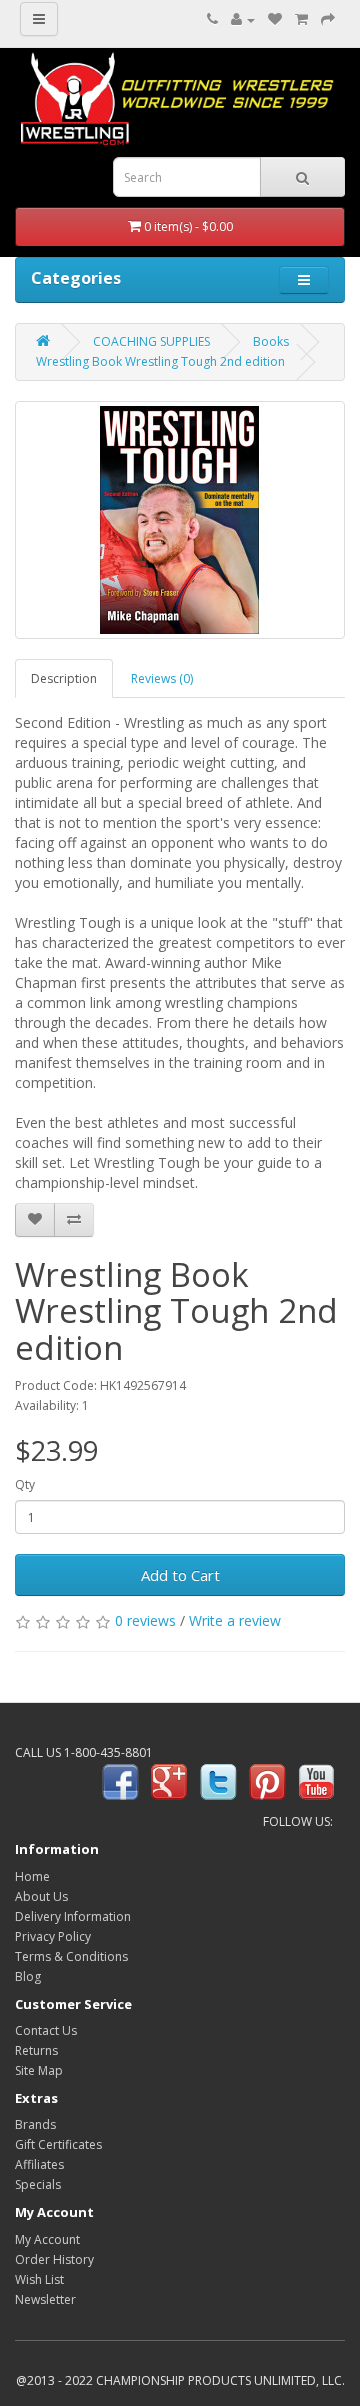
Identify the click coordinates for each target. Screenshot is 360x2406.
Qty (25, 1484)
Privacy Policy (53, 1936)
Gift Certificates (58, 2144)
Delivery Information (73, 1916)
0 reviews (145, 1620)
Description (64, 678)
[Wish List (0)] (275, 19)
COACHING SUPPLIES (151, 341)
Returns (36, 2050)
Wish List (39, 2279)
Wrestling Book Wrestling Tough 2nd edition (160, 361)
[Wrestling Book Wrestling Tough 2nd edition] (180, 520)
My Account (47, 2239)
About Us (41, 1896)
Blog (28, 1976)
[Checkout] (328, 19)
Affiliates (39, 2164)
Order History (54, 2259)
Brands (35, 2124)
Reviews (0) (162, 678)
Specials (38, 2184)
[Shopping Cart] (301, 19)
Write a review (235, 1620)
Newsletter (45, 2299)
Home (32, 1876)
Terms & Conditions (71, 1956)
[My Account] (243, 19)
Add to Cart (180, 1575)
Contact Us (46, 2030)
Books (271, 341)
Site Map (39, 2070)
